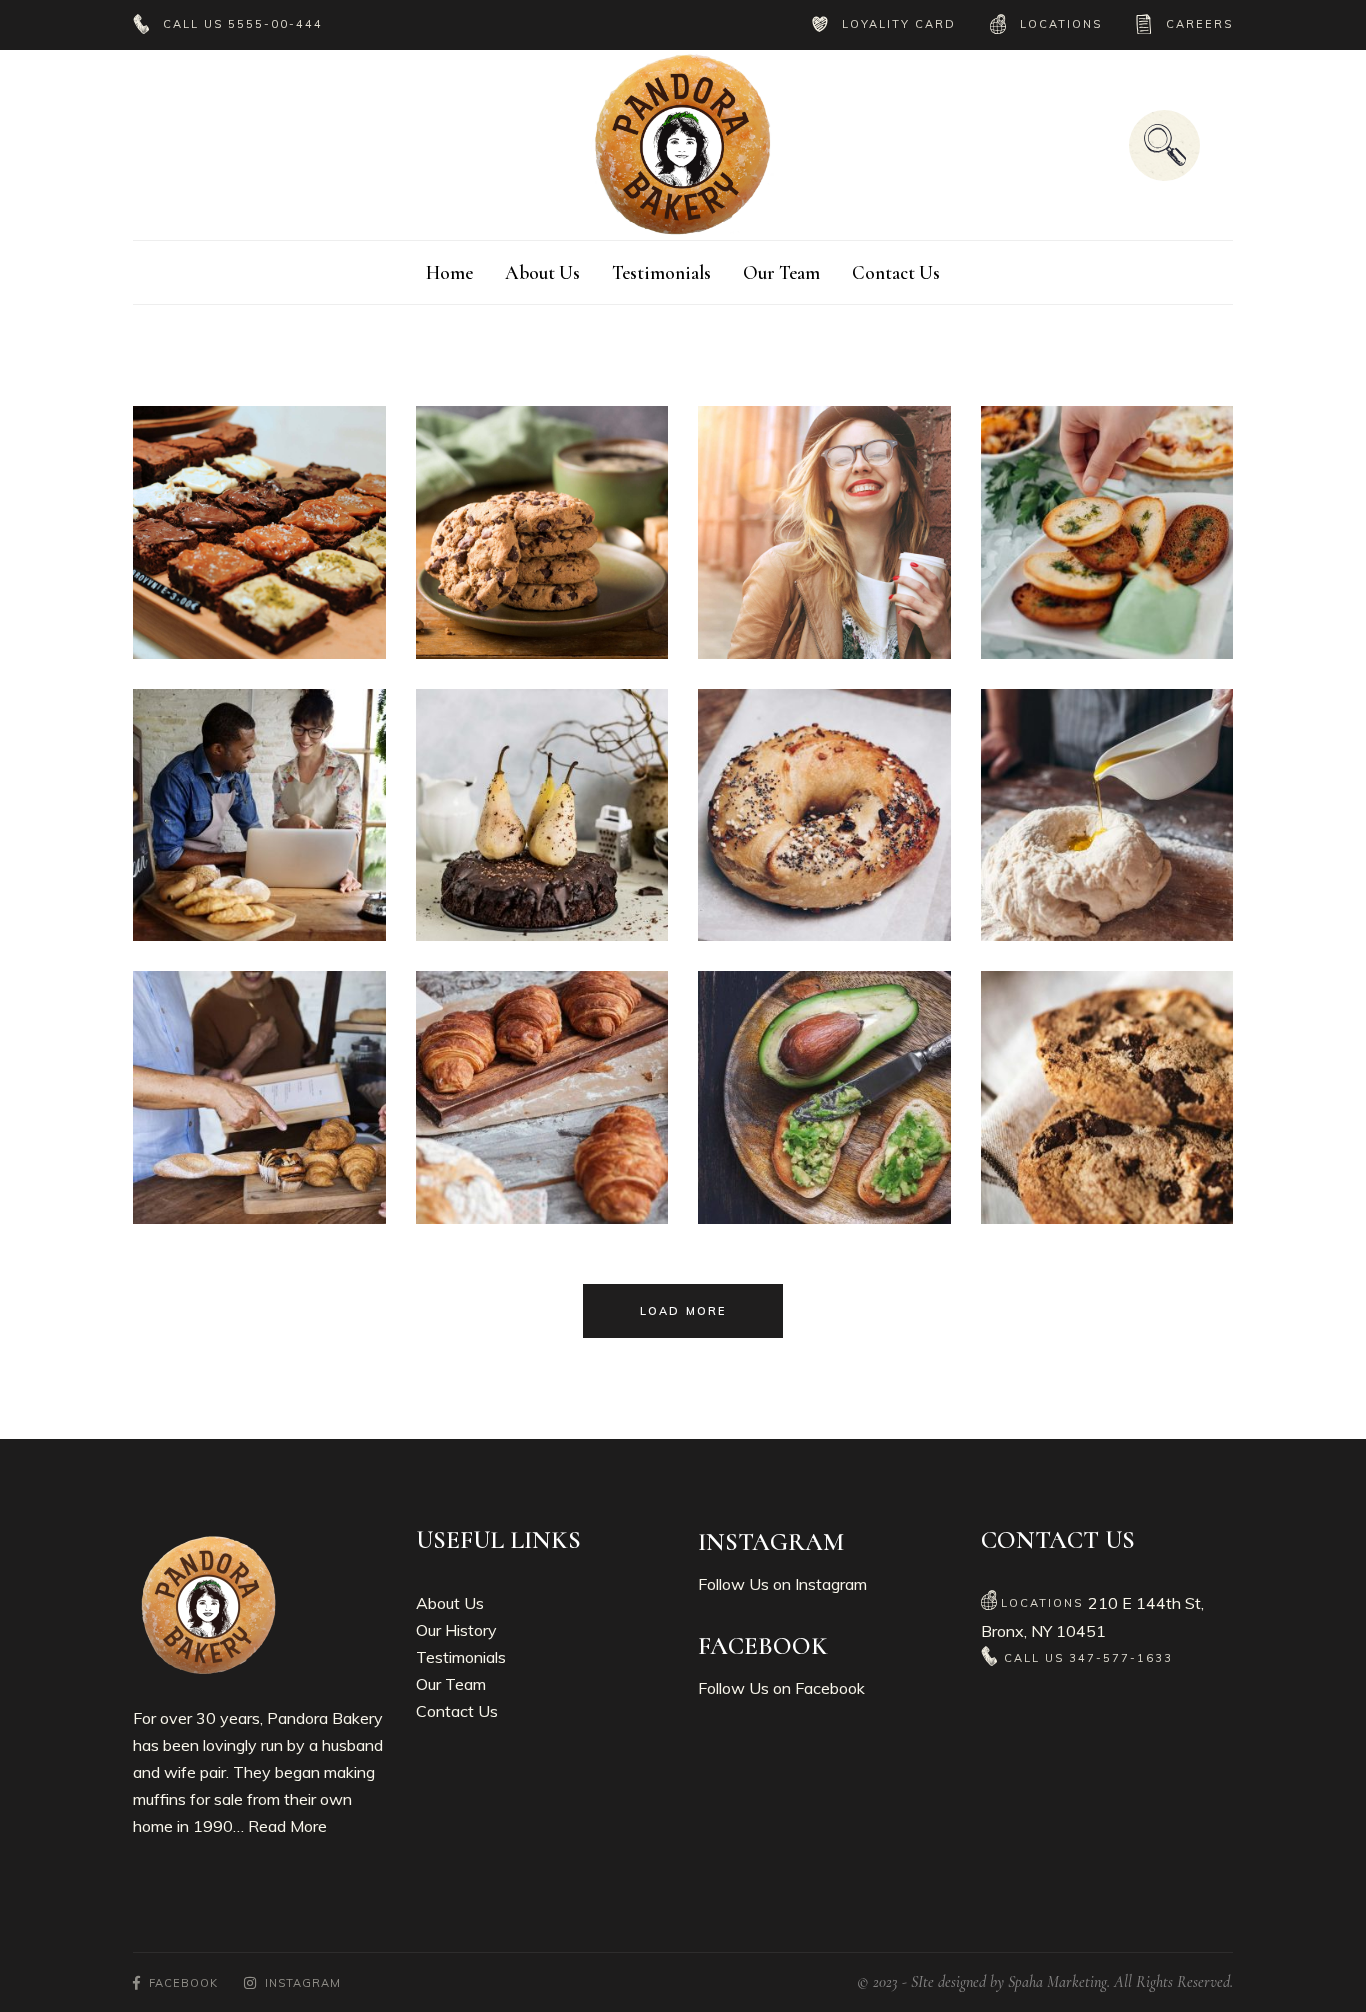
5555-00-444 (275, 24)
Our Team (451, 1684)
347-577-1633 (1121, 1658)
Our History (456, 1630)
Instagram (831, 1584)
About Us (450, 1603)
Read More (287, 1826)
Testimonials (461, 1657)
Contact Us (457, 1711)
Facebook (830, 1688)
